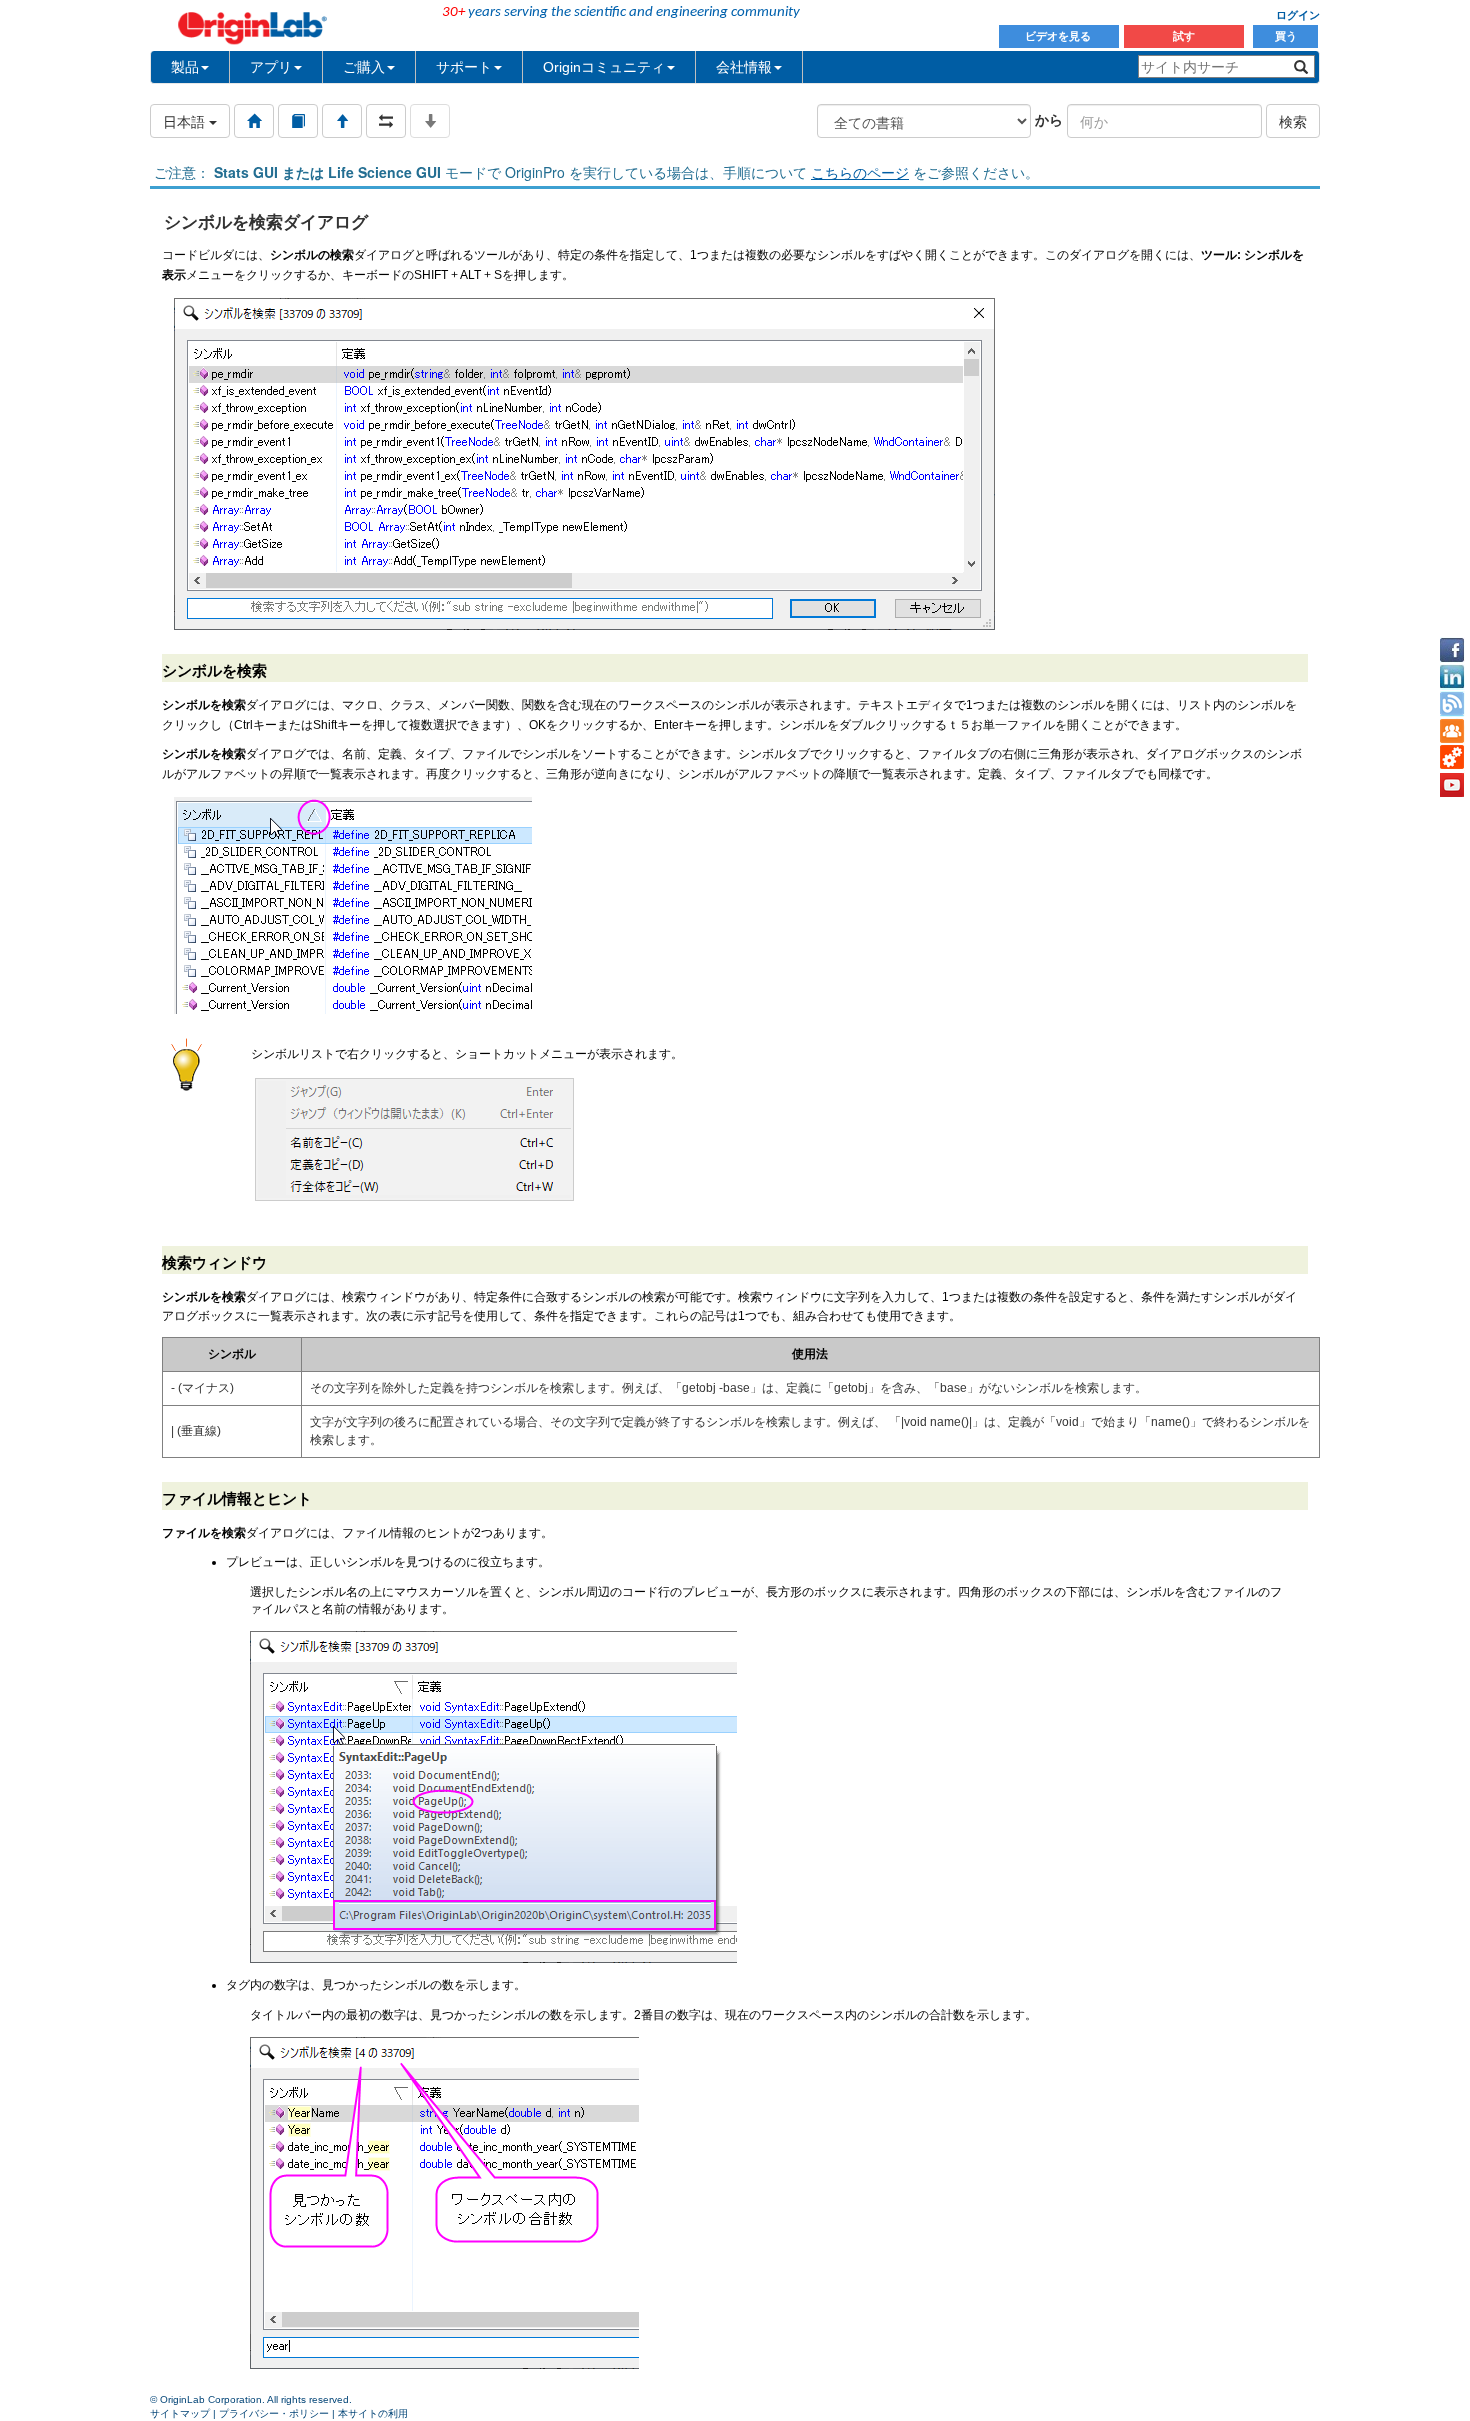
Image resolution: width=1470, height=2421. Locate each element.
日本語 (186, 121)
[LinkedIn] (1452, 677)
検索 (1293, 121)
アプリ (271, 67)
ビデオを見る (1059, 36)
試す (1184, 36)
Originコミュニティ (604, 67)
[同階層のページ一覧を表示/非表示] (386, 121)
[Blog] (1452, 704)
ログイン (1298, 15)
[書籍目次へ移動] (298, 121)
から (1049, 119)
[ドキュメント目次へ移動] (254, 121)
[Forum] (1452, 731)
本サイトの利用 (373, 2413)
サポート (464, 67)
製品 (185, 67)
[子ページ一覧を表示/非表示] (430, 121)
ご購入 (364, 67)
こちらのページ (860, 172)
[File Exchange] (1452, 758)
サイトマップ (180, 2413)
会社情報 (744, 67)
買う (1286, 36)
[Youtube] (1452, 785)
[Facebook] (1452, 650)
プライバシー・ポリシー (274, 2413)
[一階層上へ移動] (342, 121)
